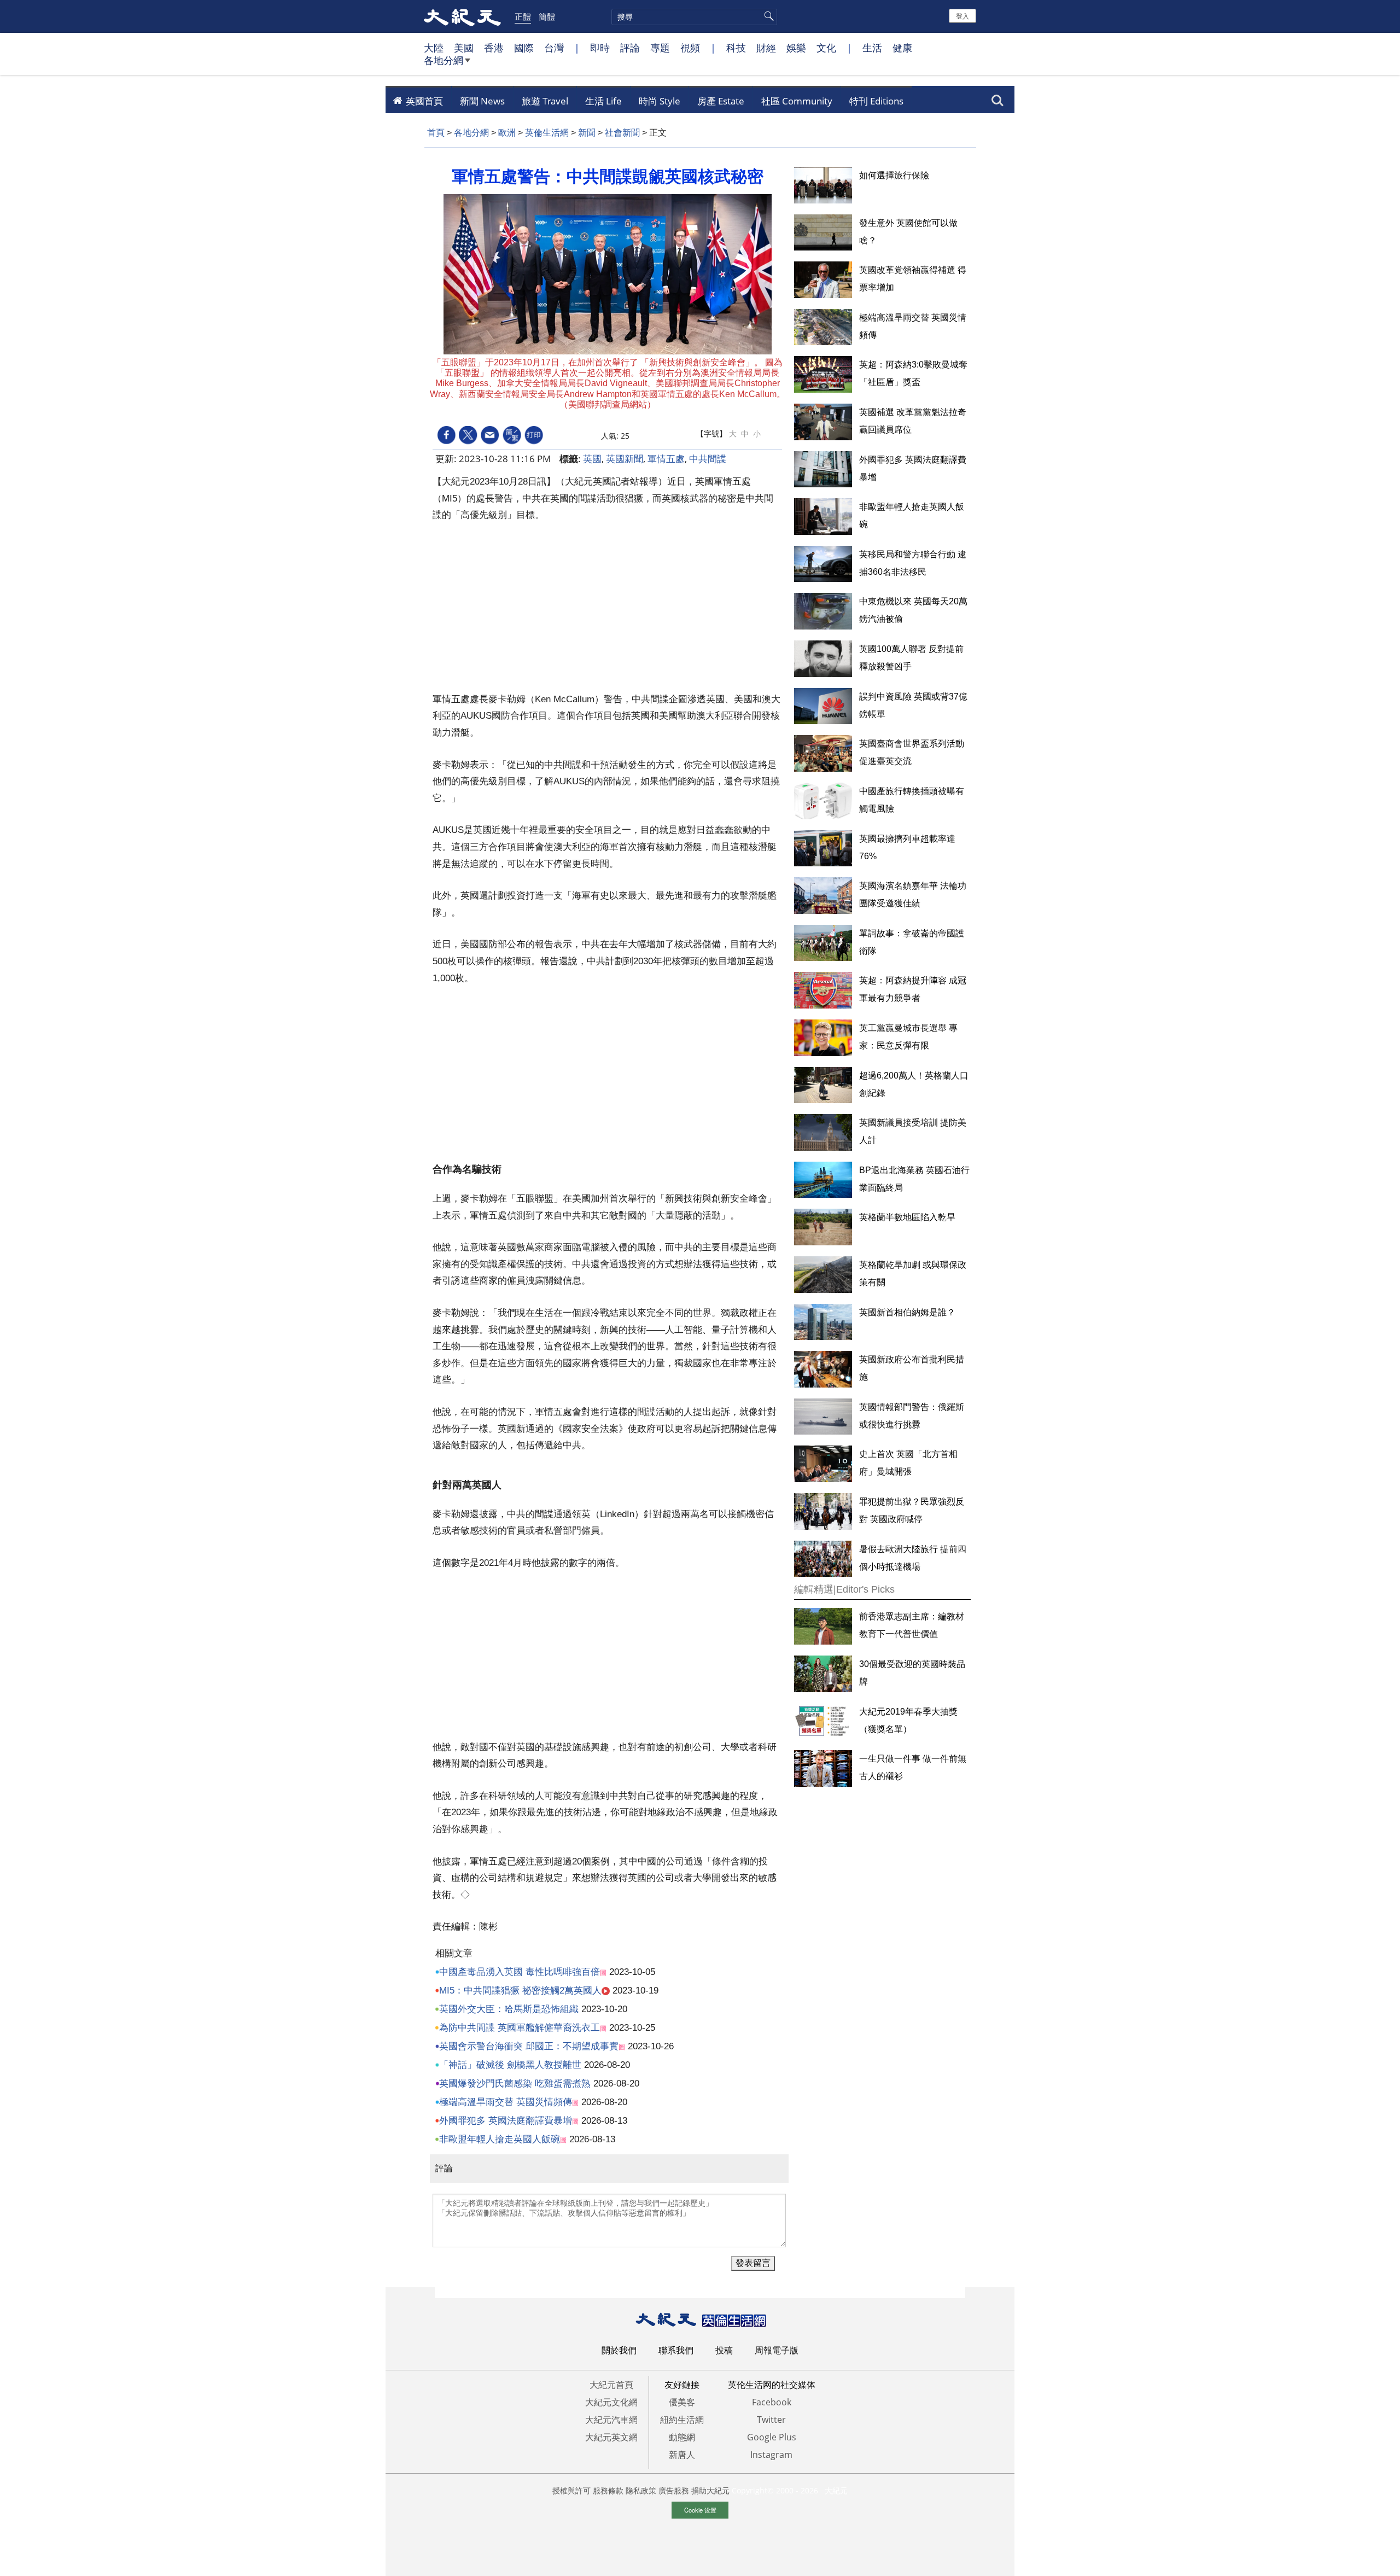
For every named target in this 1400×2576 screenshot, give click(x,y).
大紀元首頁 (611, 2385)
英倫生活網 (547, 133)
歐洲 (507, 133)
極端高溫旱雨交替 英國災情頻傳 (506, 2102)
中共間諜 (708, 459)
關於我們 (619, 2350)
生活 (872, 48)
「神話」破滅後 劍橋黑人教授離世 (510, 2065)
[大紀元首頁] (462, 16)
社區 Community (797, 101)
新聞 (587, 133)
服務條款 (608, 2490)
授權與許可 (571, 2490)
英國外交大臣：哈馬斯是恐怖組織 (509, 2009)
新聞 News (482, 101)
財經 (766, 48)
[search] (694, 17)
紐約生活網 (682, 2420)
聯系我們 (676, 2350)
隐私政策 (641, 2490)
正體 (523, 16)
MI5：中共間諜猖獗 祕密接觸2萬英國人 (520, 1991)
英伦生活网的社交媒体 (772, 2385)
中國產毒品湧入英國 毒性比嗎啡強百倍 (520, 1972)
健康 (902, 48)
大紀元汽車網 (611, 2420)
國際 (524, 48)
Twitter (771, 2420)
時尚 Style (660, 101)
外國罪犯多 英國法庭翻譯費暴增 (506, 2121)
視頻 (690, 48)
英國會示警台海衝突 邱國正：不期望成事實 (529, 2046)
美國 (464, 48)
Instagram (771, 2455)
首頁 (436, 133)
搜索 (997, 97)
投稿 (724, 2350)
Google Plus (772, 2437)
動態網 (682, 2437)
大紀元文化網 (611, 2402)
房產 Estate (721, 101)
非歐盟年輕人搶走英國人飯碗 (500, 2139)
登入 (962, 16)
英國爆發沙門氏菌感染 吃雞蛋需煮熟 (515, 2083)
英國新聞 (625, 459)
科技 (736, 48)
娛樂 (796, 48)
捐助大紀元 (710, 2490)
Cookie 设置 (700, 2510)
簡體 (547, 16)
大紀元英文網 (611, 2437)
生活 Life (603, 101)
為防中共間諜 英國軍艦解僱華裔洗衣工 (520, 2028)
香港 (494, 48)
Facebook (772, 2402)
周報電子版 (777, 2350)
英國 (592, 459)
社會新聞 (622, 133)
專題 (660, 48)
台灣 (554, 48)
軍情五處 (666, 459)
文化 (826, 48)
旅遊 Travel (545, 101)
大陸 (434, 48)
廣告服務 (674, 2490)
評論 (630, 48)
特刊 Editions (876, 101)
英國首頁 (423, 101)
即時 (600, 48)
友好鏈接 (682, 2385)
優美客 (682, 2402)
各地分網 (444, 60)
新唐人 (682, 2455)
